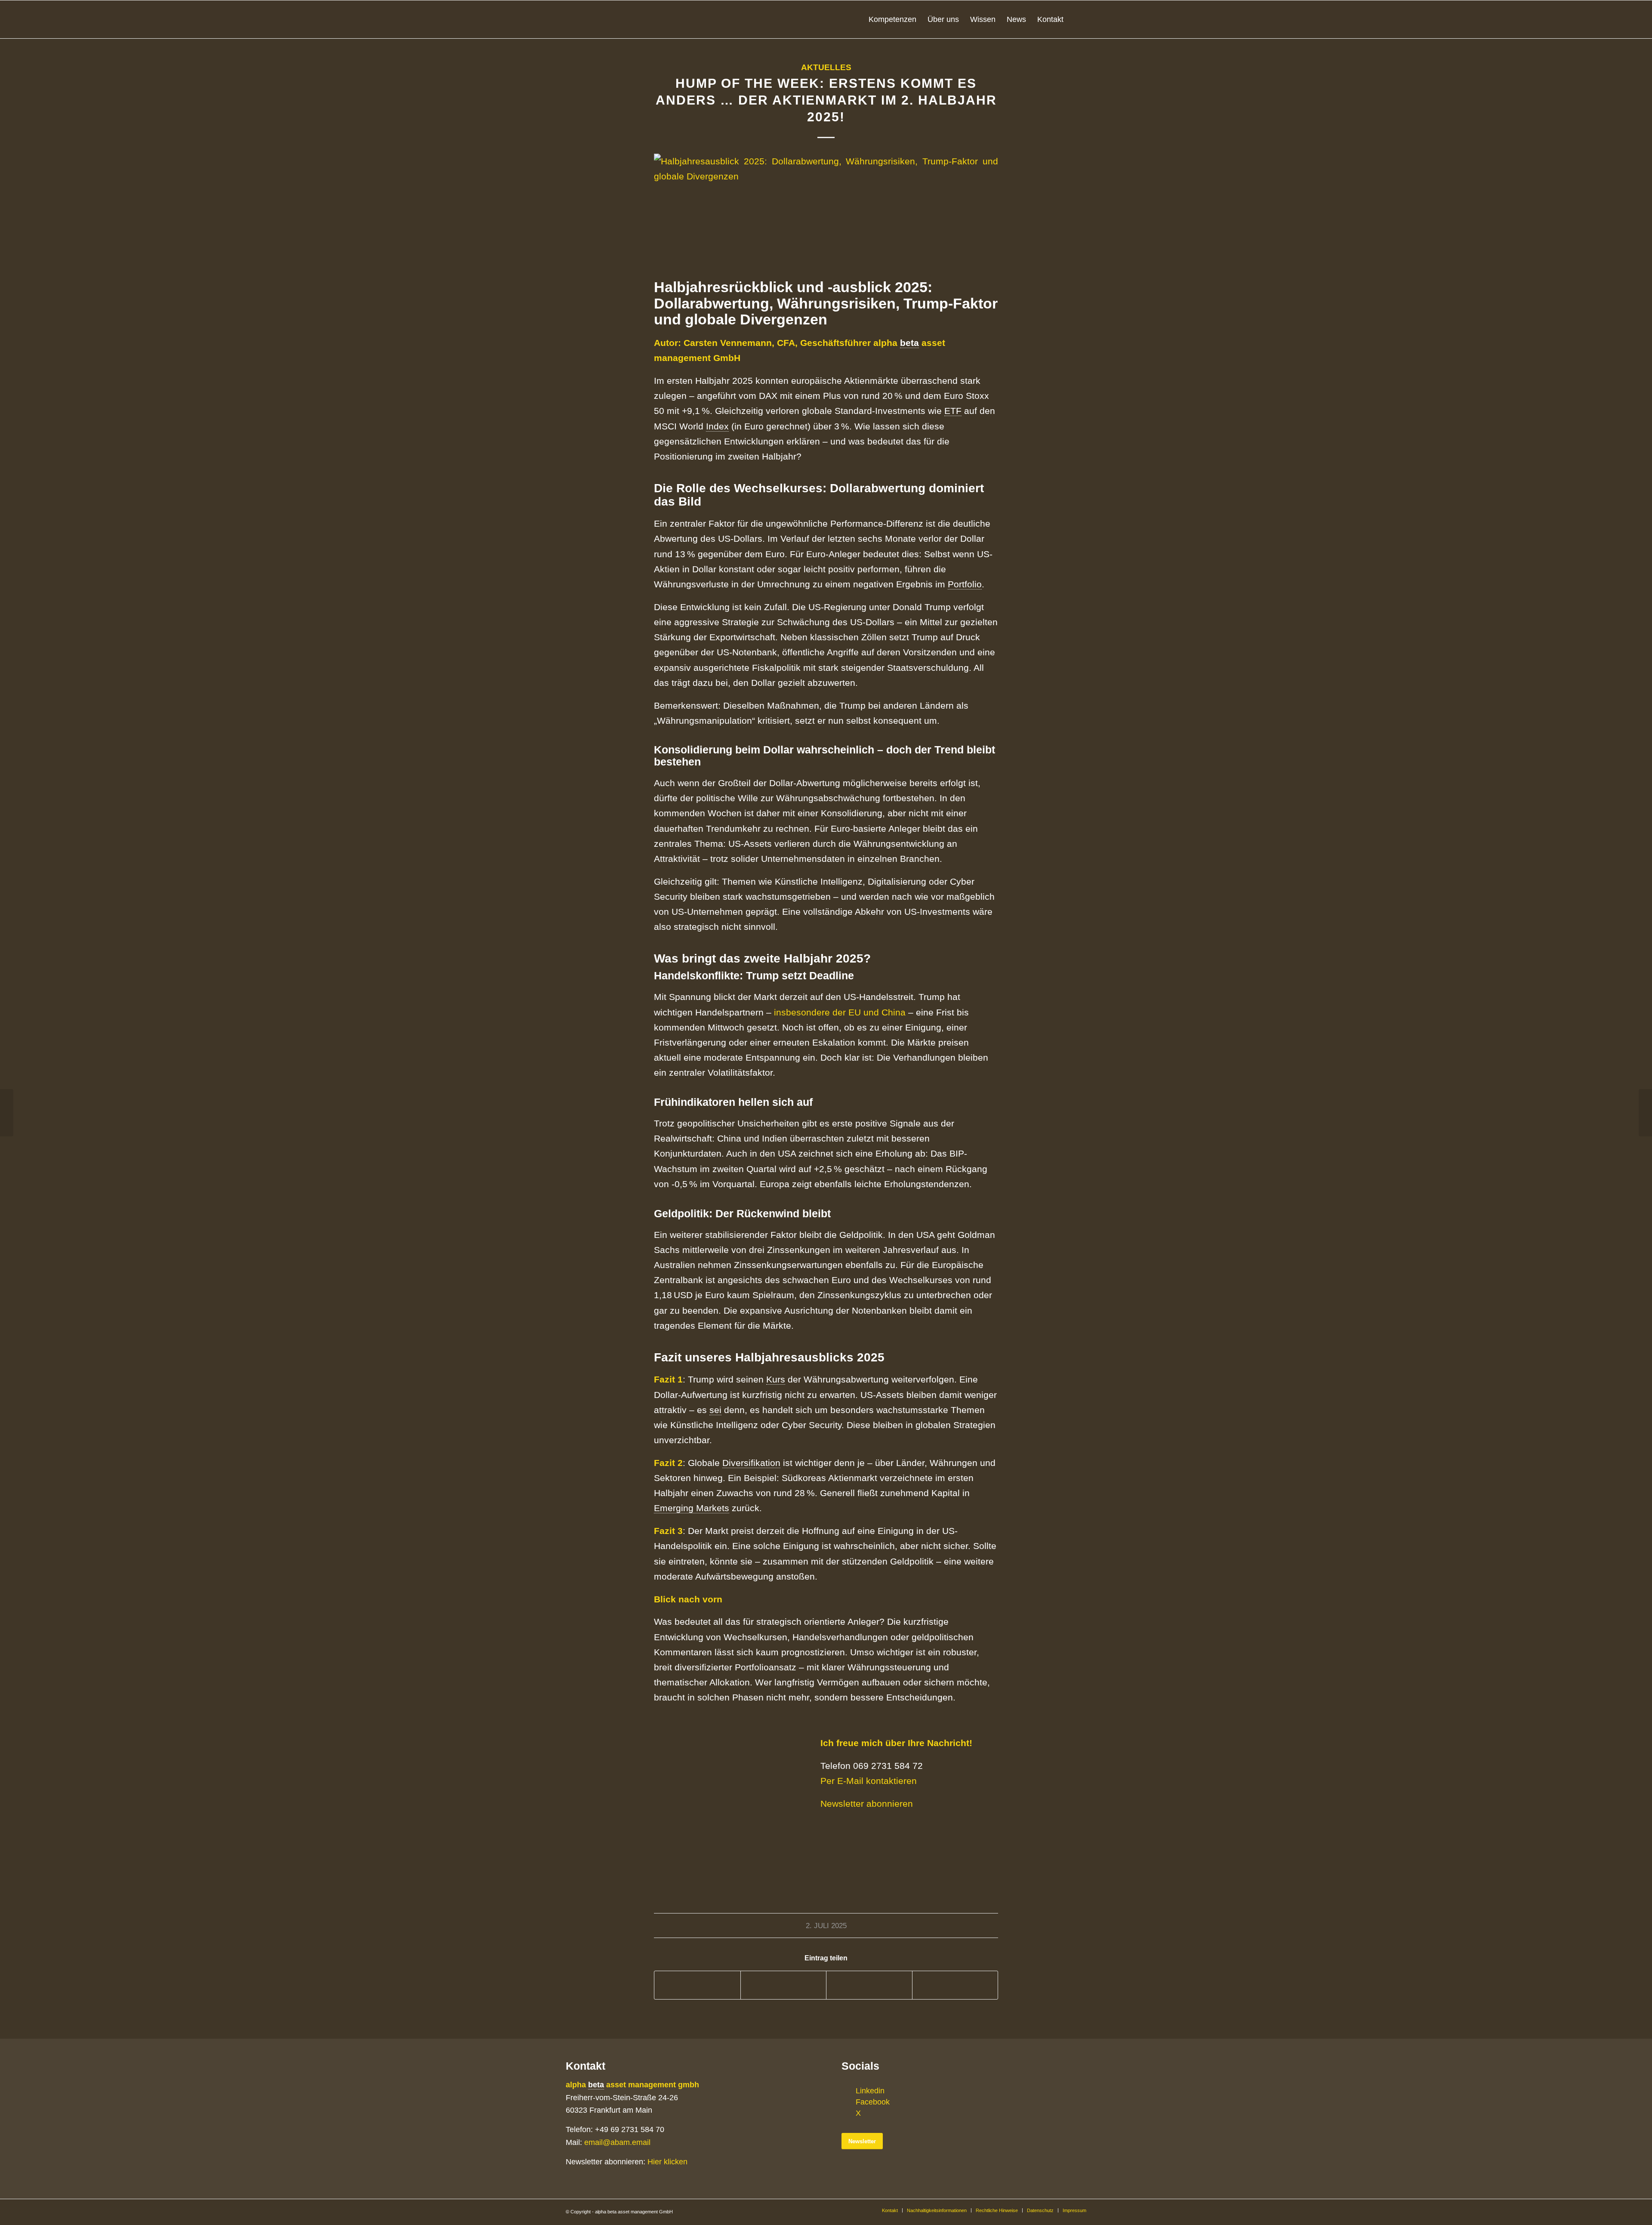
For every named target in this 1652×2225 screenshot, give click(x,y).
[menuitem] (892, 19)
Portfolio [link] (965, 584)
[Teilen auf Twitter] (784, 1985)
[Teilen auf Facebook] (697, 1985)
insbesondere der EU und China (840, 1012)
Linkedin (870, 2090)
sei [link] (715, 1410)
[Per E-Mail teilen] (955, 1985)
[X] (848, 2113)
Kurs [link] (776, 1379)
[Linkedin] (848, 2090)
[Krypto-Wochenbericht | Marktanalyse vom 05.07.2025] (1645, 1113)
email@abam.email (617, 2142)
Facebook (873, 2102)
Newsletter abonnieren (867, 1804)
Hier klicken (667, 2162)
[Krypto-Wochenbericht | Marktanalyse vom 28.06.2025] (7, 1113)
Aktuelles (826, 67)
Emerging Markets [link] (692, 1508)
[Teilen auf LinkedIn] (869, 1985)
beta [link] (909, 343)
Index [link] (717, 426)
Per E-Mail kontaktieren (869, 1781)
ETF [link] (953, 411)
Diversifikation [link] (751, 1463)
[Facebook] (848, 2102)
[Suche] (1078, 19)
